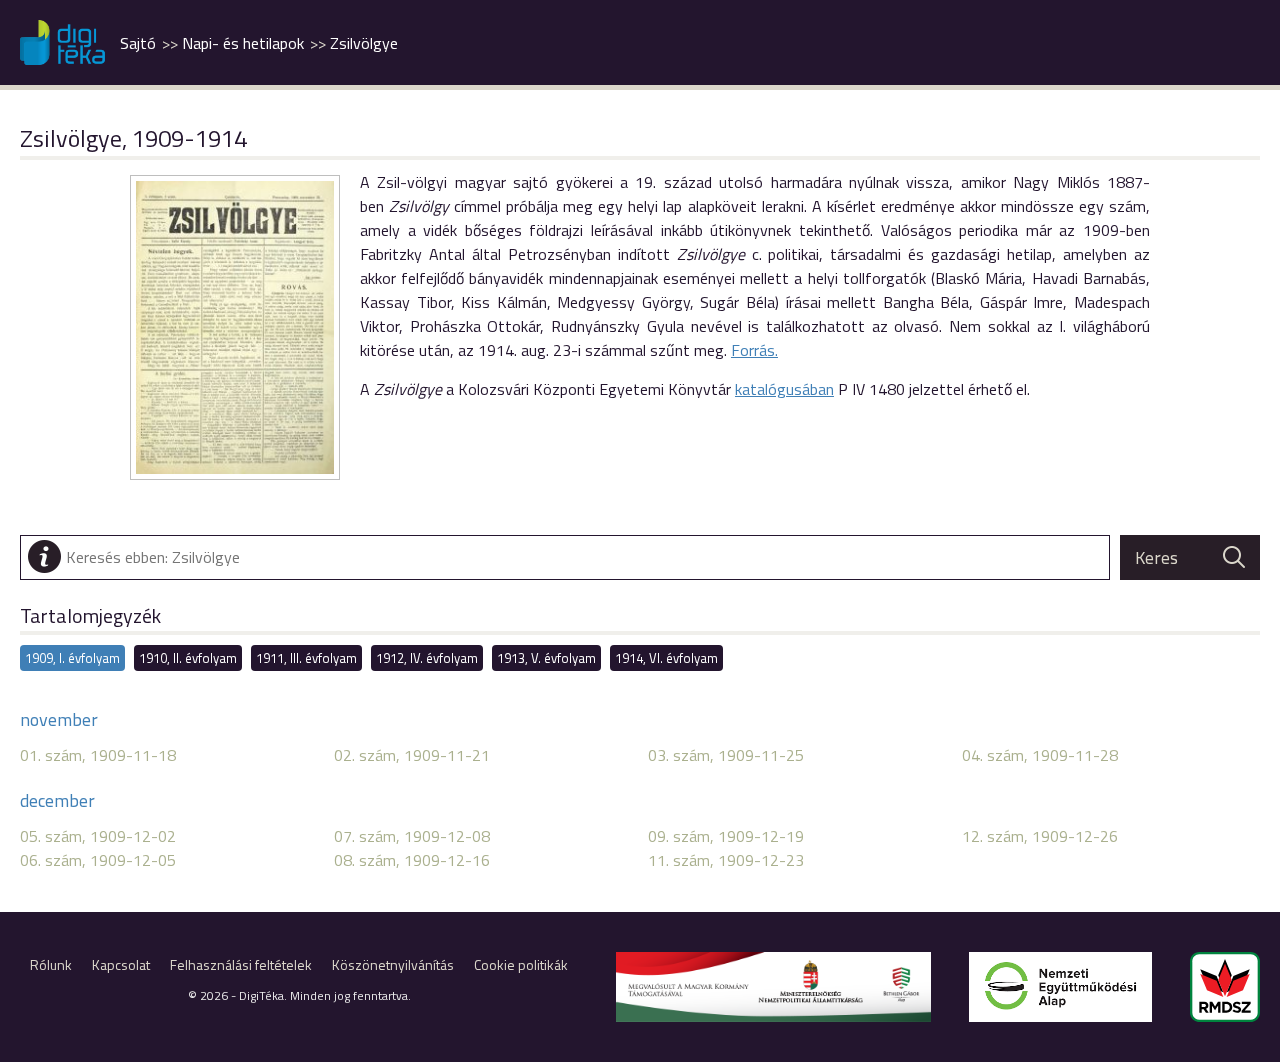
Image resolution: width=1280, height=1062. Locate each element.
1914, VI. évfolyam (666, 658)
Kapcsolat (121, 964)
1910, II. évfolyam (188, 658)
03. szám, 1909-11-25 (726, 755)
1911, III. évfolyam (306, 658)
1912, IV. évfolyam (427, 658)
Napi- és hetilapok (243, 43)
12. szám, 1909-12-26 (1040, 836)
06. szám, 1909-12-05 (98, 860)
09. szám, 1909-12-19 (726, 836)
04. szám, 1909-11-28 (1040, 755)
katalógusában (784, 389)
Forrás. (754, 350)
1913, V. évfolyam (546, 658)
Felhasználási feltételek (241, 964)
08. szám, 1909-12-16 (412, 860)
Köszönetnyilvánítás (393, 964)
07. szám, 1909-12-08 (412, 836)
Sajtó (138, 43)
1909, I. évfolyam (72, 658)
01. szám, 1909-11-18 (98, 755)
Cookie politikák (521, 964)
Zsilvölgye (364, 43)
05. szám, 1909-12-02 (98, 836)
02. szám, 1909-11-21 (412, 755)
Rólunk (51, 964)
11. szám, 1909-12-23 (726, 860)
